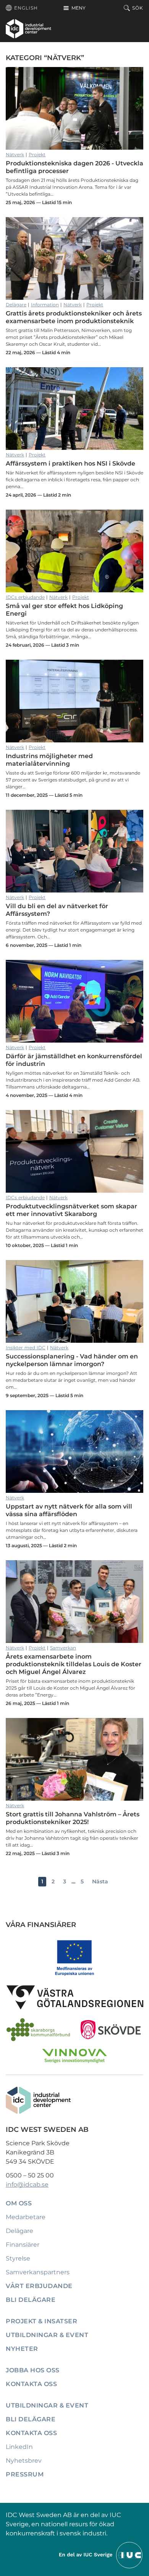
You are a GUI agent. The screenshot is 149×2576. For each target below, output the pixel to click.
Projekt (37, 154)
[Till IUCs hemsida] (101, 2554)
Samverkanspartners (38, 2272)
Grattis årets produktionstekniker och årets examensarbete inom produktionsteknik (74, 258)
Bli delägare (31, 2300)
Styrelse (18, 2258)
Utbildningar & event (47, 2335)
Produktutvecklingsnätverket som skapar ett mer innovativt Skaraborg (74, 1151)
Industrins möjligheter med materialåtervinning (74, 701)
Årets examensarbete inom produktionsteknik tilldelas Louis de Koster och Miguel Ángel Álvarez (74, 1602)
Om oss (19, 2203)
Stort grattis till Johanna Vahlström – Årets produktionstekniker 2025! (74, 1759)
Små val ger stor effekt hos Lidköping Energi (74, 551)
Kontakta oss (31, 2384)
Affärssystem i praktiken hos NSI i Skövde (74, 409)
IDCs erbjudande (25, 597)
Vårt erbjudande (39, 2286)
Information (45, 305)
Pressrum (25, 2474)
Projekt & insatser (41, 2321)
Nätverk (15, 154)
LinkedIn (19, 2447)
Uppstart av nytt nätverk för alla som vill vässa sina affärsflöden (74, 1451)
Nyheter (22, 2349)
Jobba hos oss (33, 2370)
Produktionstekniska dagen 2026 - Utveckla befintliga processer (74, 108)
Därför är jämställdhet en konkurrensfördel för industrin (74, 1001)
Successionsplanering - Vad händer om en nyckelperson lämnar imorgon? (74, 1301)
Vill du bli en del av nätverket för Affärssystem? (74, 851)
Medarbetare (26, 2217)
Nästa (100, 1881)
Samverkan (63, 1648)
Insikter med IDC (26, 1348)
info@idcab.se (27, 2185)
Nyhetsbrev (24, 2461)
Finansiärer (23, 2245)
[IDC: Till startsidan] (28, 29)
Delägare (16, 305)
